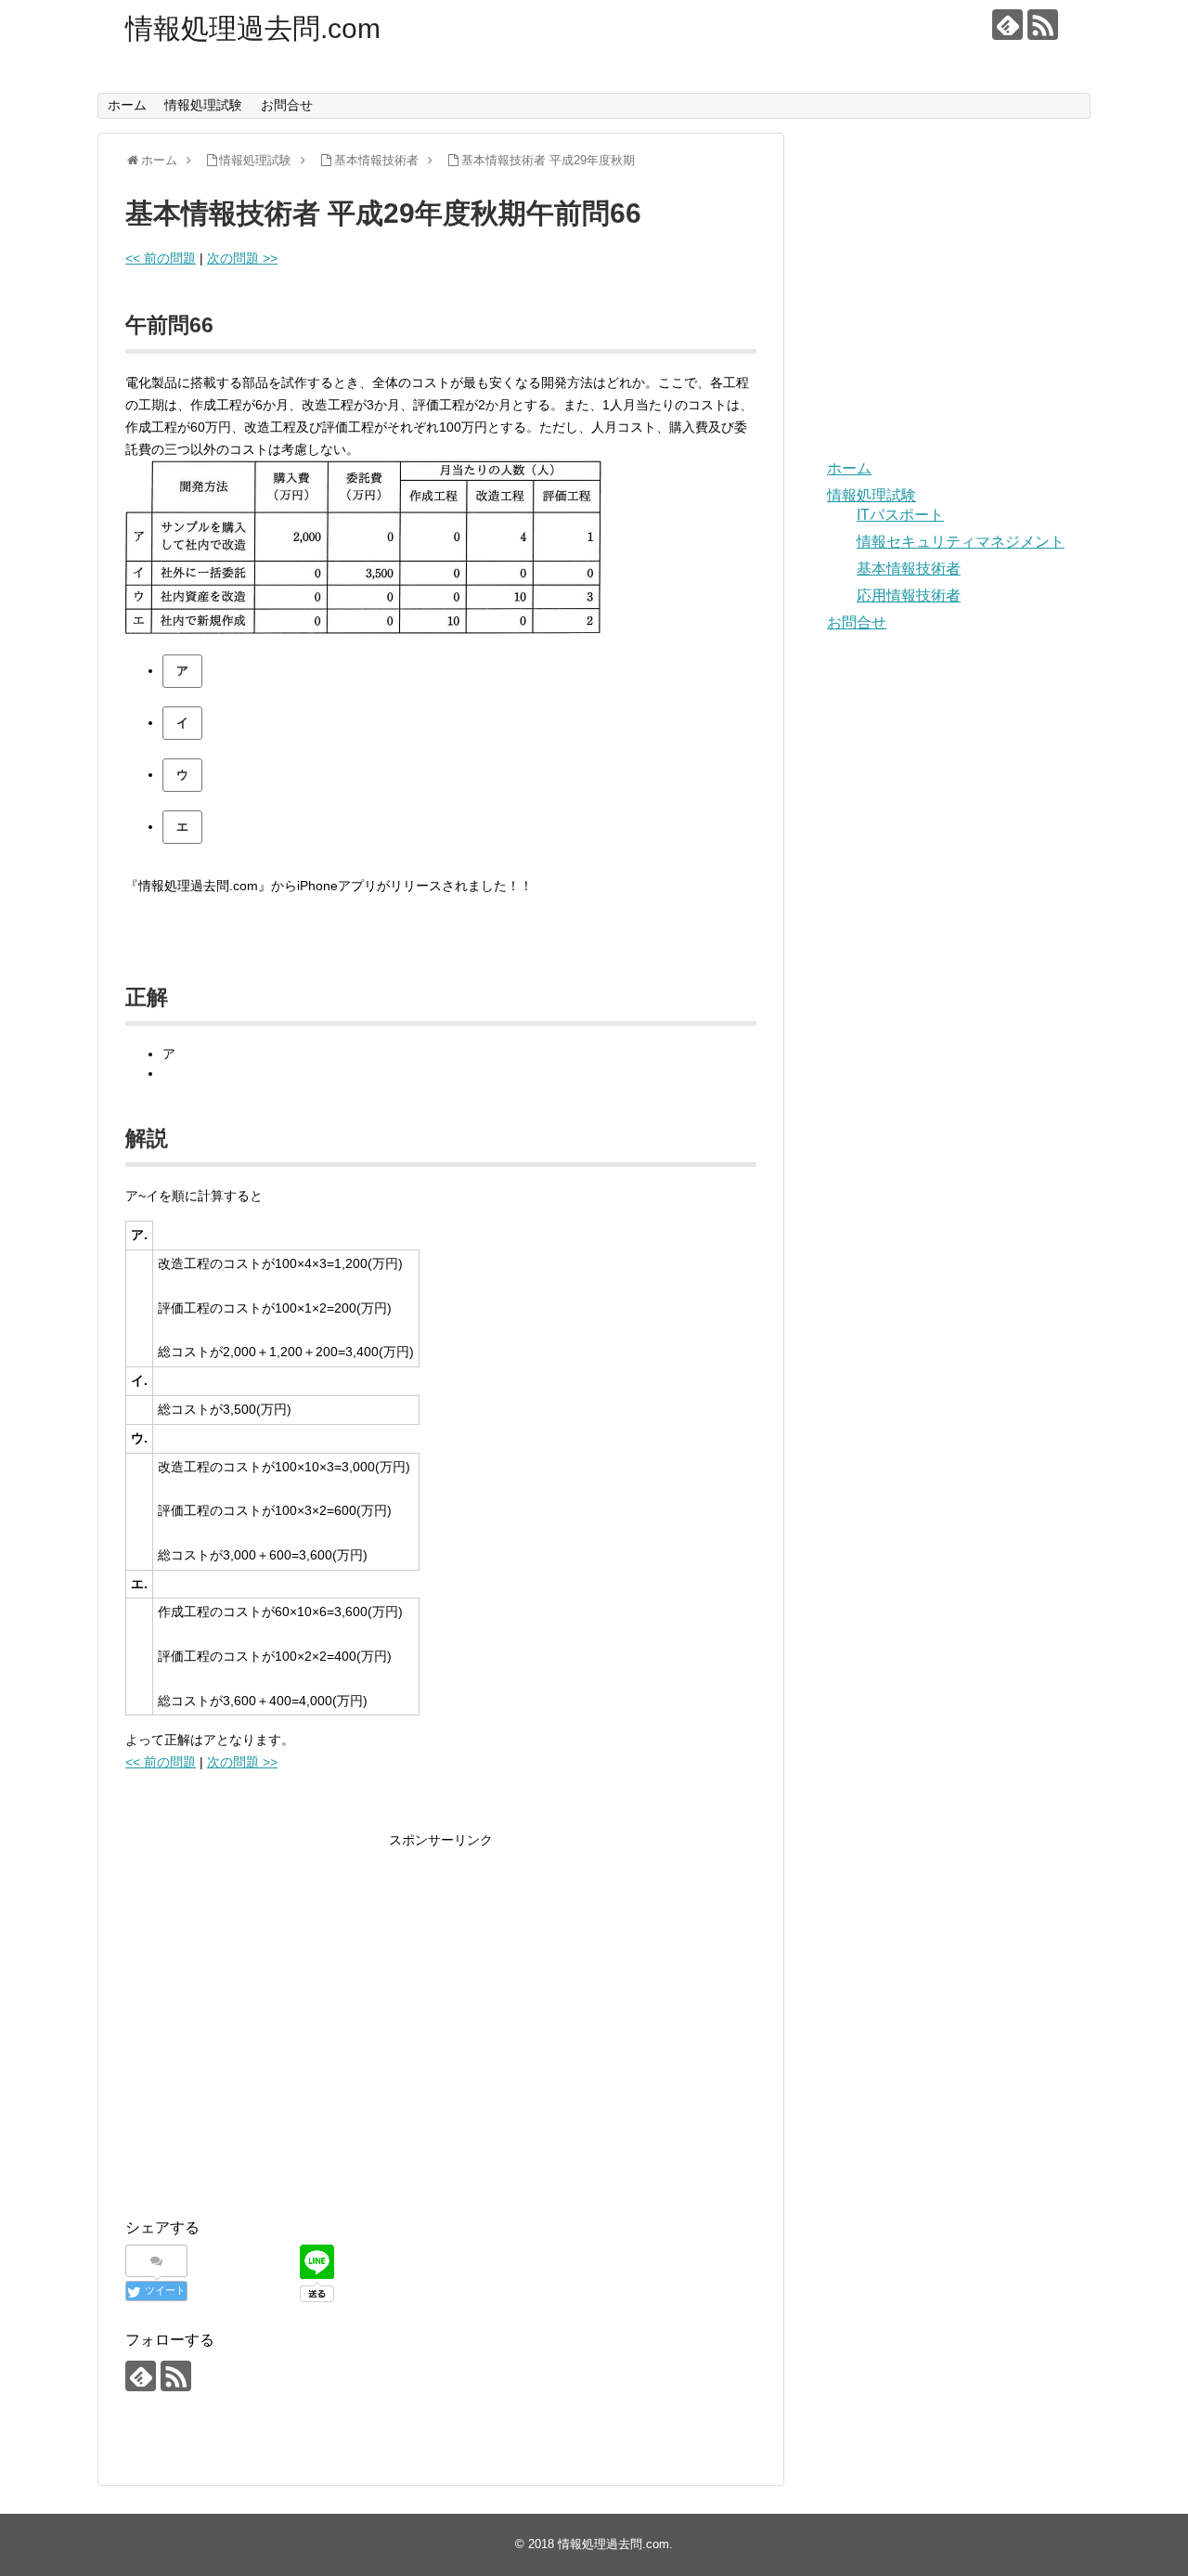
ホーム (127, 105)
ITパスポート (900, 515)
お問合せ (287, 105)
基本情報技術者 (909, 569)
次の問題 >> (242, 258)
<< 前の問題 (161, 258)
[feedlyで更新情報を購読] (1007, 25)
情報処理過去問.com (253, 28)
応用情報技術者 (909, 595)
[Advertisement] (281, 2039)
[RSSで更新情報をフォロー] (1043, 25)
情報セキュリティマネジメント (961, 542)
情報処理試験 (203, 105)
